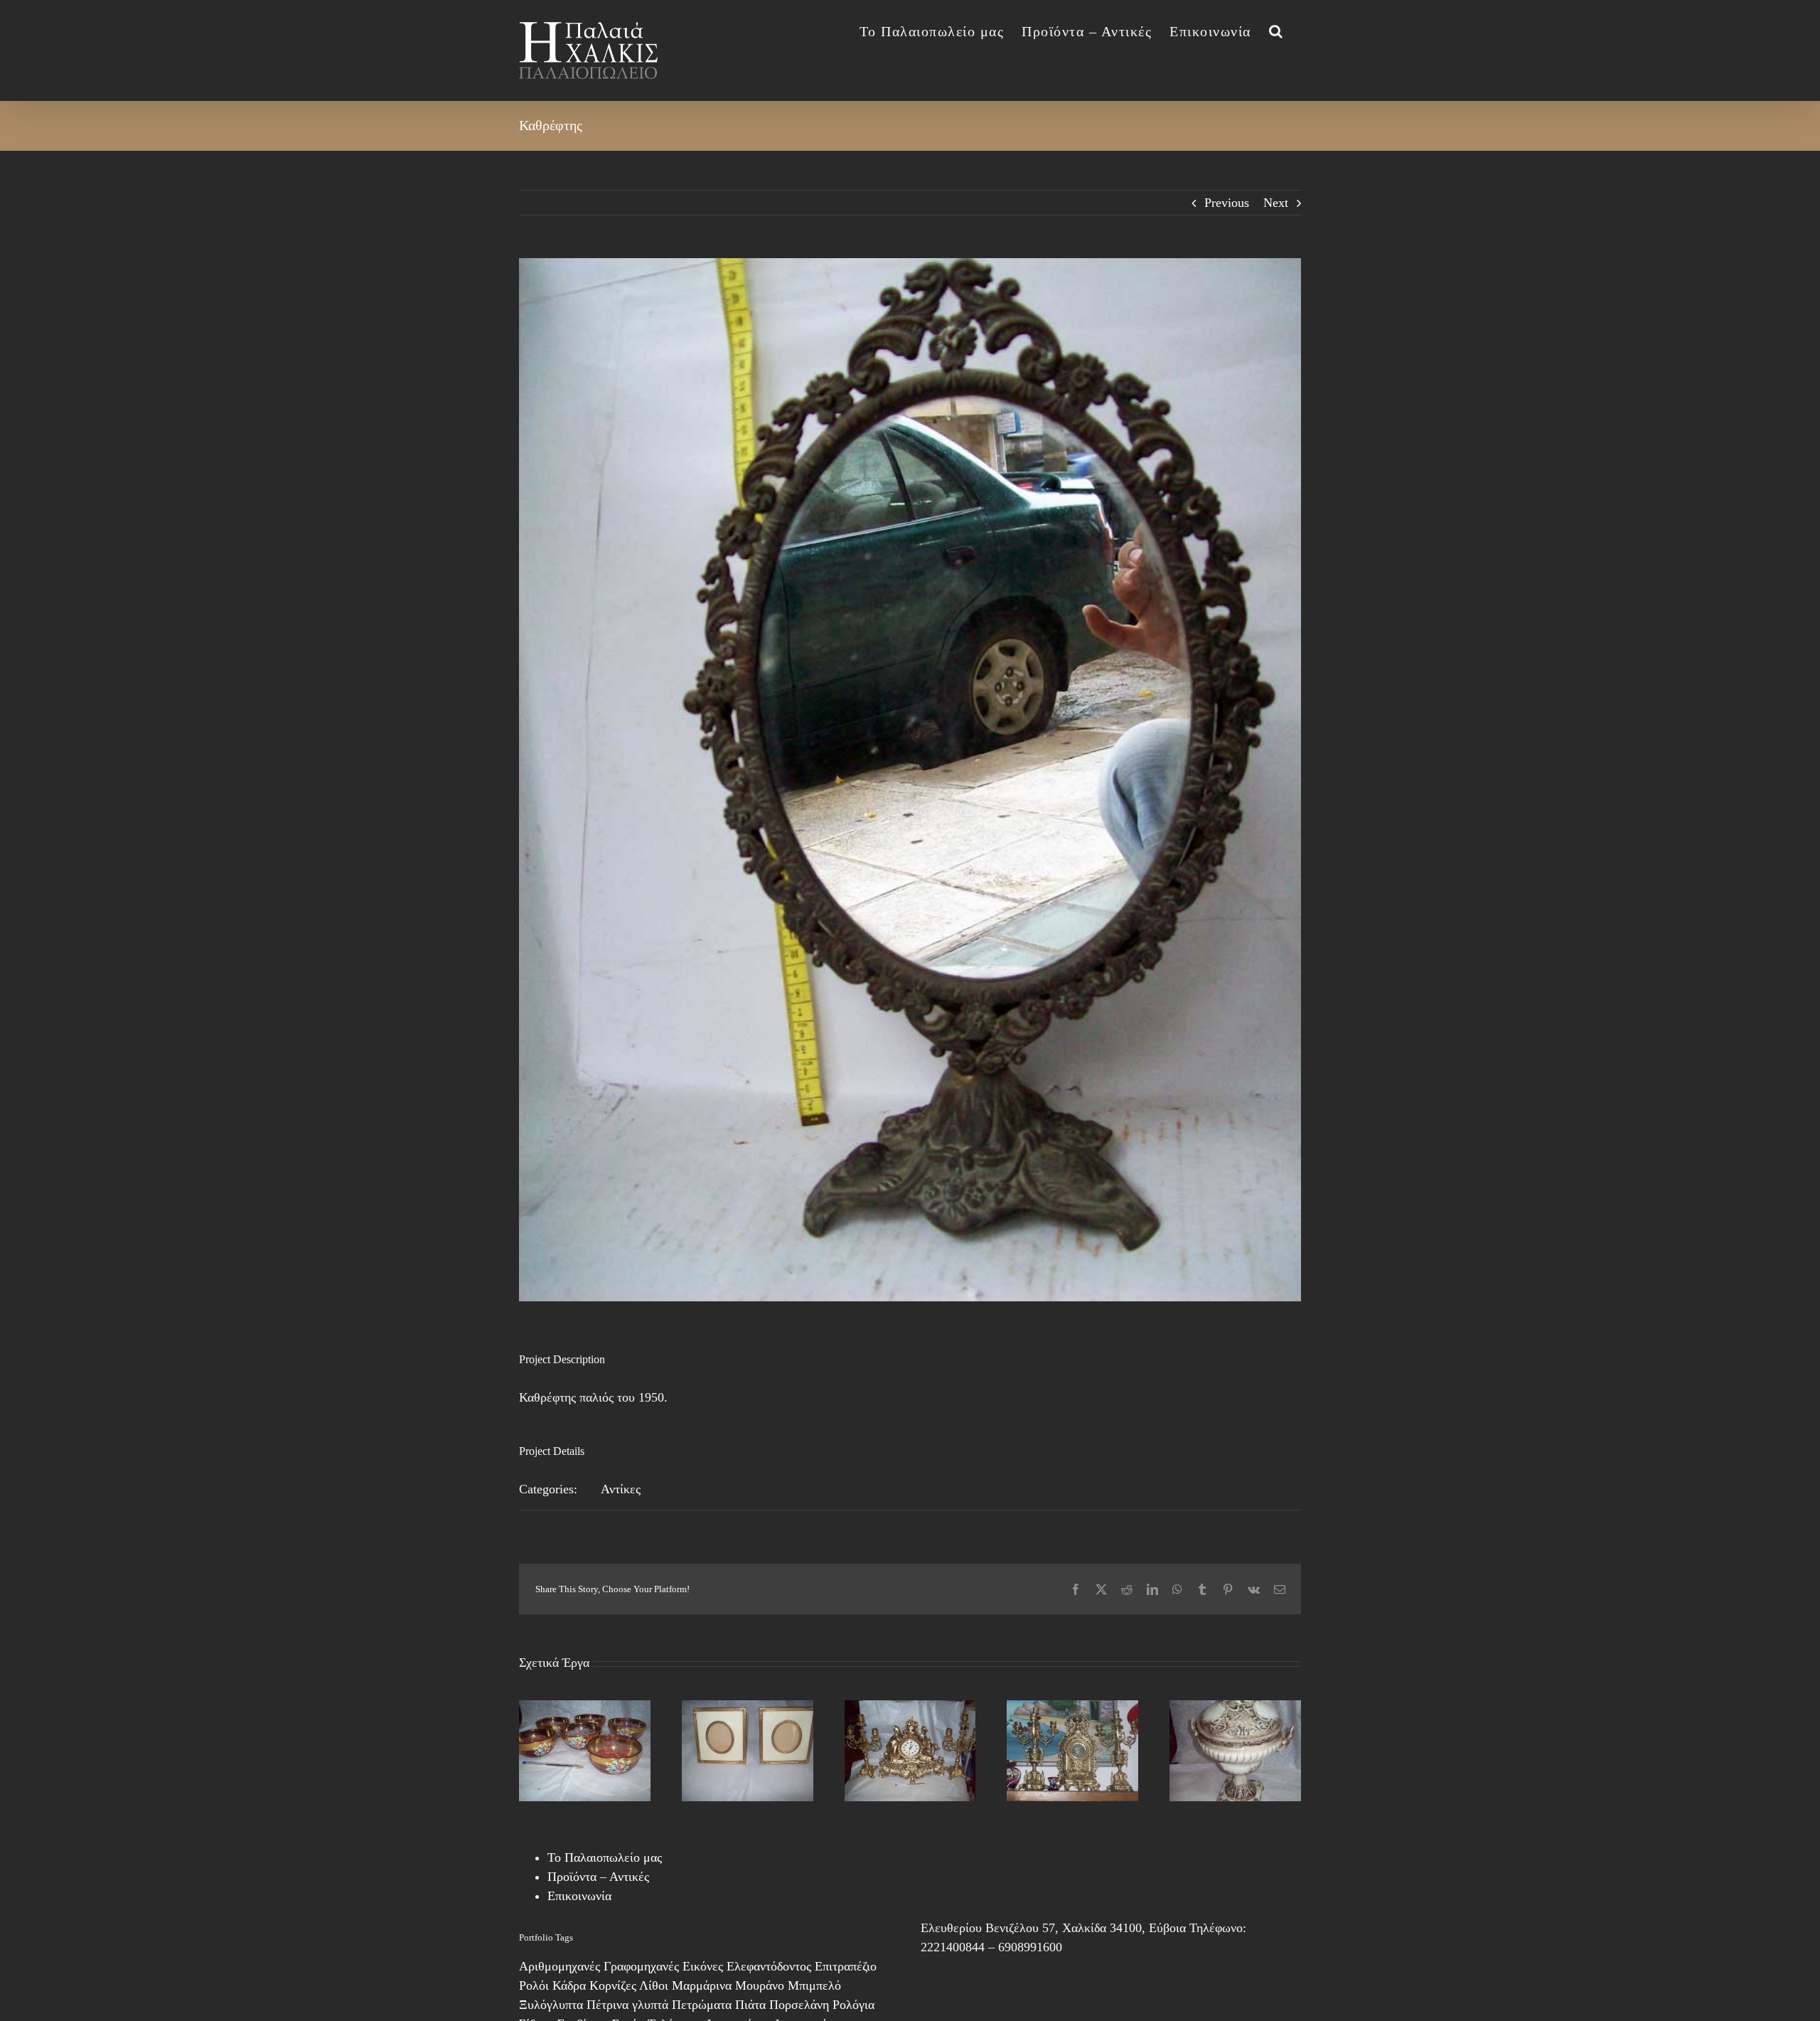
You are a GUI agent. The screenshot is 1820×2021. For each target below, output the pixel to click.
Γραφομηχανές (641, 1966)
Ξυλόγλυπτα (551, 2005)
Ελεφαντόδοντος (769, 1966)
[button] (1276, 30)
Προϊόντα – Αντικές (598, 1877)
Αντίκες (621, 1489)
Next (1276, 203)
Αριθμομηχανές (560, 1966)
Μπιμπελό (814, 1985)
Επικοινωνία (579, 1896)
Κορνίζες (613, 1985)
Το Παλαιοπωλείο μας (605, 1857)
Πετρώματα (702, 2005)
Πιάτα (750, 2005)
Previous (1227, 203)
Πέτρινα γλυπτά (627, 2005)
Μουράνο (760, 1985)
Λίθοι (654, 1985)
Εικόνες (703, 1966)
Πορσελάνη (799, 2005)
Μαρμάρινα (702, 1985)
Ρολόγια (853, 2005)
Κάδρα (569, 1985)
